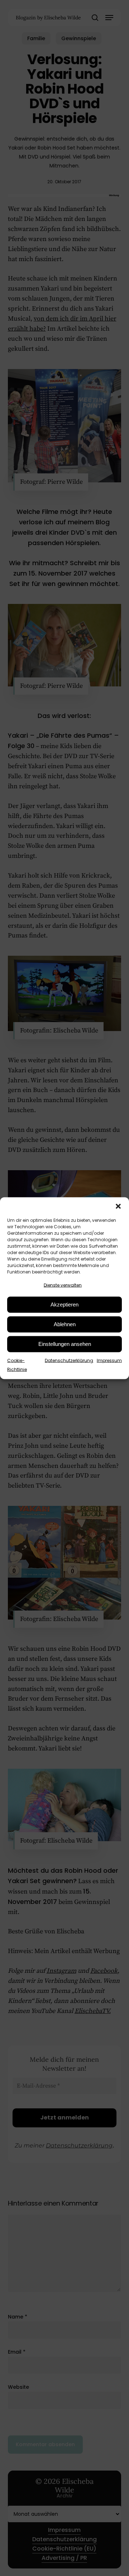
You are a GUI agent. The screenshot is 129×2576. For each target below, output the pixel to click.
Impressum (109, 1360)
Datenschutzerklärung (69, 1360)
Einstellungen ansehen (65, 1344)
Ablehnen (65, 1324)
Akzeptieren (64, 1304)
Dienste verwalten (63, 1285)
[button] (118, 1206)
